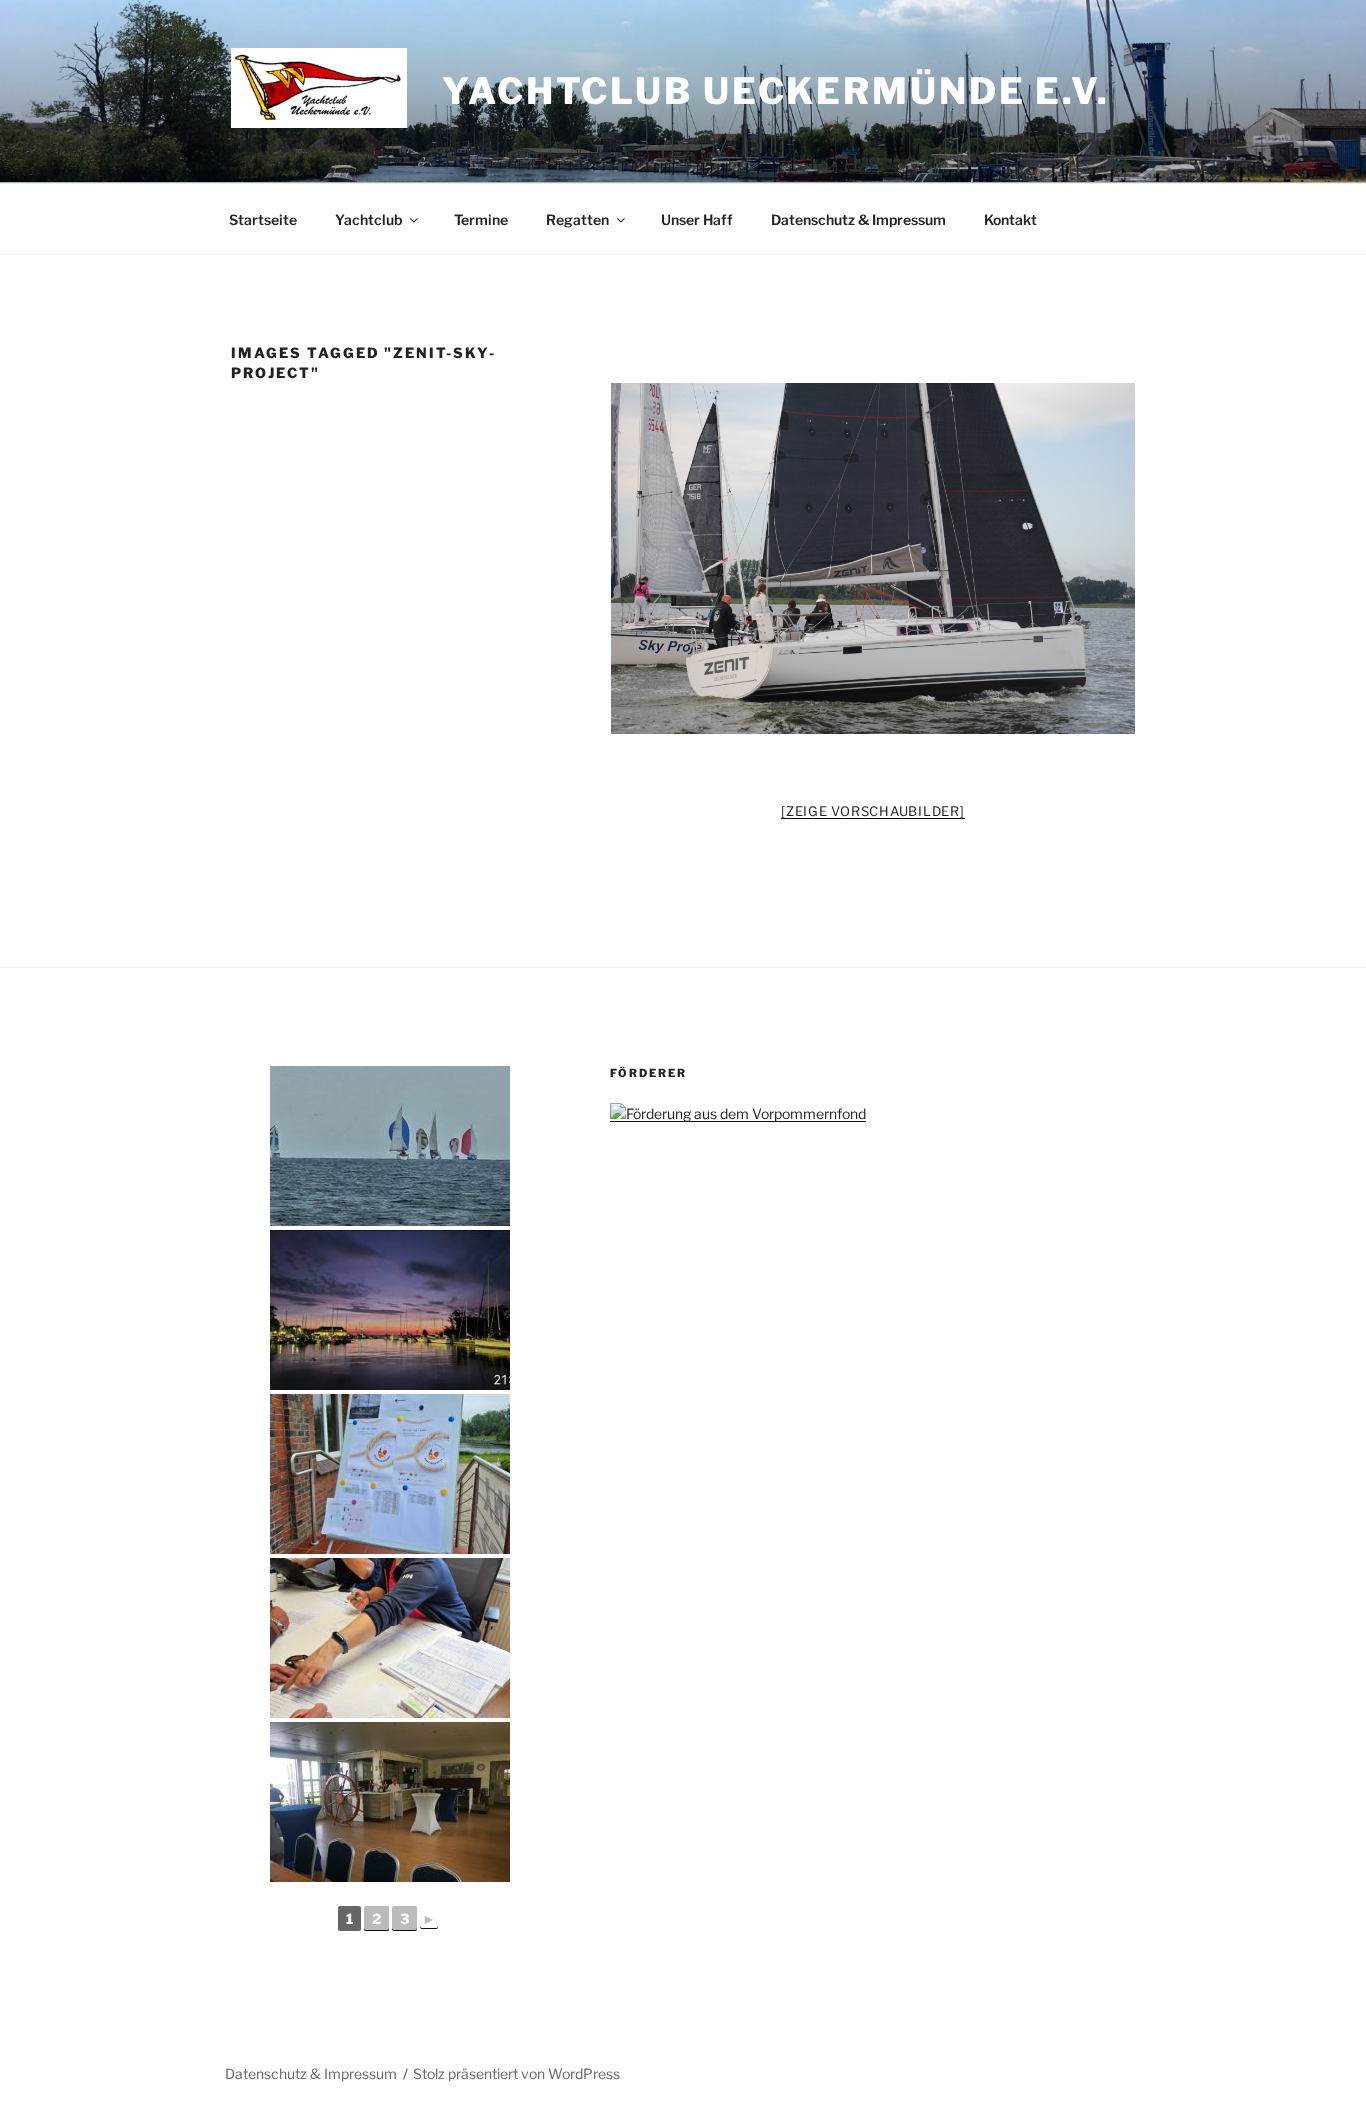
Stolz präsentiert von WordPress (516, 2073)
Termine (481, 219)
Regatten (577, 219)
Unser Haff (697, 219)
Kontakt (1010, 219)
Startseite (263, 219)
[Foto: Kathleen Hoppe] (873, 558)
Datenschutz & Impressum (858, 219)
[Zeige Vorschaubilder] (873, 811)
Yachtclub (368, 219)
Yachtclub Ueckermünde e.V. (776, 91)
